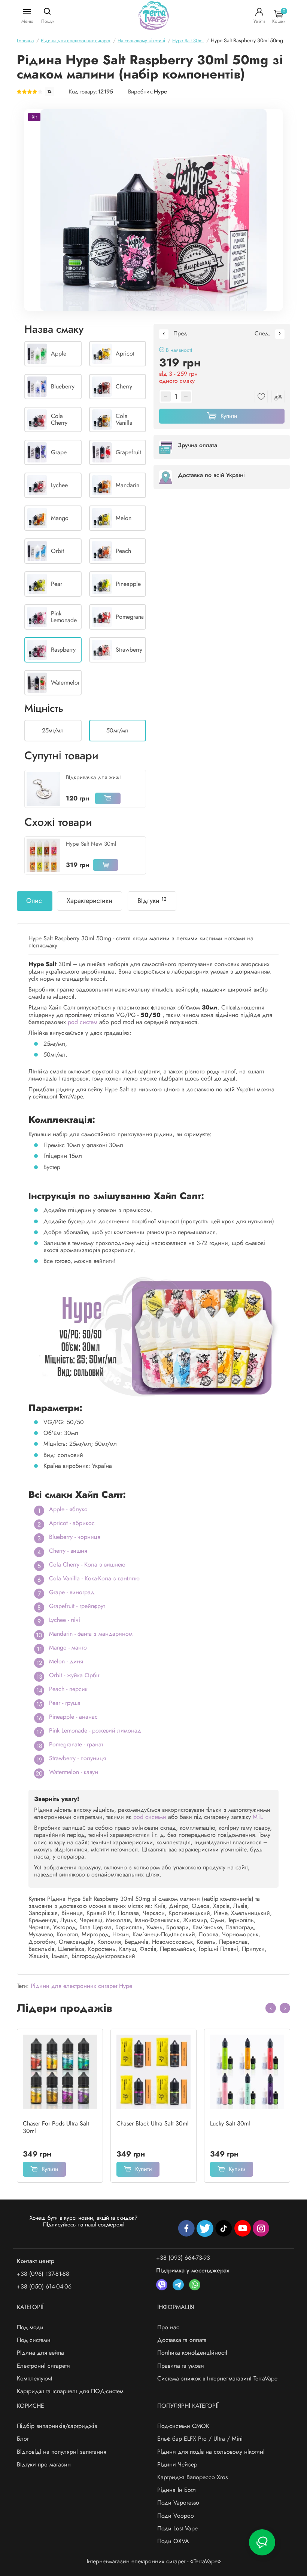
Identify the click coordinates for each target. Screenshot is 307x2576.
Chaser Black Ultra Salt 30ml (153, 2124)
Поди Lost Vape (177, 2528)
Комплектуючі (35, 2378)
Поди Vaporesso (178, 2503)
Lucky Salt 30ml (230, 2124)
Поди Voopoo (176, 2516)
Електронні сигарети (43, 2366)
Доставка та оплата (182, 2340)
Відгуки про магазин (44, 2464)
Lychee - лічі (65, 1620)
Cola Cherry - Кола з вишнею (87, 1564)
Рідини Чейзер (177, 2464)
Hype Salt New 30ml (91, 844)
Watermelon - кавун (74, 1772)
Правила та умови (181, 2366)
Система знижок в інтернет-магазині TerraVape (217, 2378)
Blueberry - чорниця (75, 1537)
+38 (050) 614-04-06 (44, 2286)
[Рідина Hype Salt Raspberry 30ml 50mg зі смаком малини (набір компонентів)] (153, 210)
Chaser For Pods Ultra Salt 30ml (56, 2127)
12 (49, 91)
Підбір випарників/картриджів (57, 2426)
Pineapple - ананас (73, 1717)
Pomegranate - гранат (76, 1744)
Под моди (30, 2327)
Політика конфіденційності (192, 2353)
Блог (23, 2439)
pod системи (150, 1817)
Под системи (34, 2340)
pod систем (83, 1022)
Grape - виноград (72, 1592)
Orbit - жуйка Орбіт (74, 1675)
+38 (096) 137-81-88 (43, 2274)
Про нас (168, 2327)
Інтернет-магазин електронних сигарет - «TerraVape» (154, 2561)
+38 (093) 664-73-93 (183, 2258)
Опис (34, 901)
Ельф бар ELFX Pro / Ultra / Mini (200, 2439)
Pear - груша (65, 1703)
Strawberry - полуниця (77, 1758)
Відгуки (152, 901)
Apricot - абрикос (72, 1523)
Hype (160, 92)
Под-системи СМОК (183, 2426)
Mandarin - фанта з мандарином (91, 1634)
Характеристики (89, 901)
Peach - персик (68, 1689)
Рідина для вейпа (40, 2353)
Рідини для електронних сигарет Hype (81, 1986)
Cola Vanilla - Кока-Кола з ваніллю (94, 1578)
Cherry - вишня (68, 1551)
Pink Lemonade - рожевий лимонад (95, 1730)
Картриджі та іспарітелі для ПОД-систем (70, 2391)
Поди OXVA (173, 2541)
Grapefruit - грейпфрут (77, 1606)
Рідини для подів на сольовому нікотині (211, 2452)
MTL (258, 1817)
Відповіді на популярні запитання (62, 2452)
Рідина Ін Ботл (177, 2490)
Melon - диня (66, 1661)
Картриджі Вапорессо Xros (192, 2477)
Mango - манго (68, 1647)
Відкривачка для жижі (93, 777)
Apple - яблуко (68, 1509)
